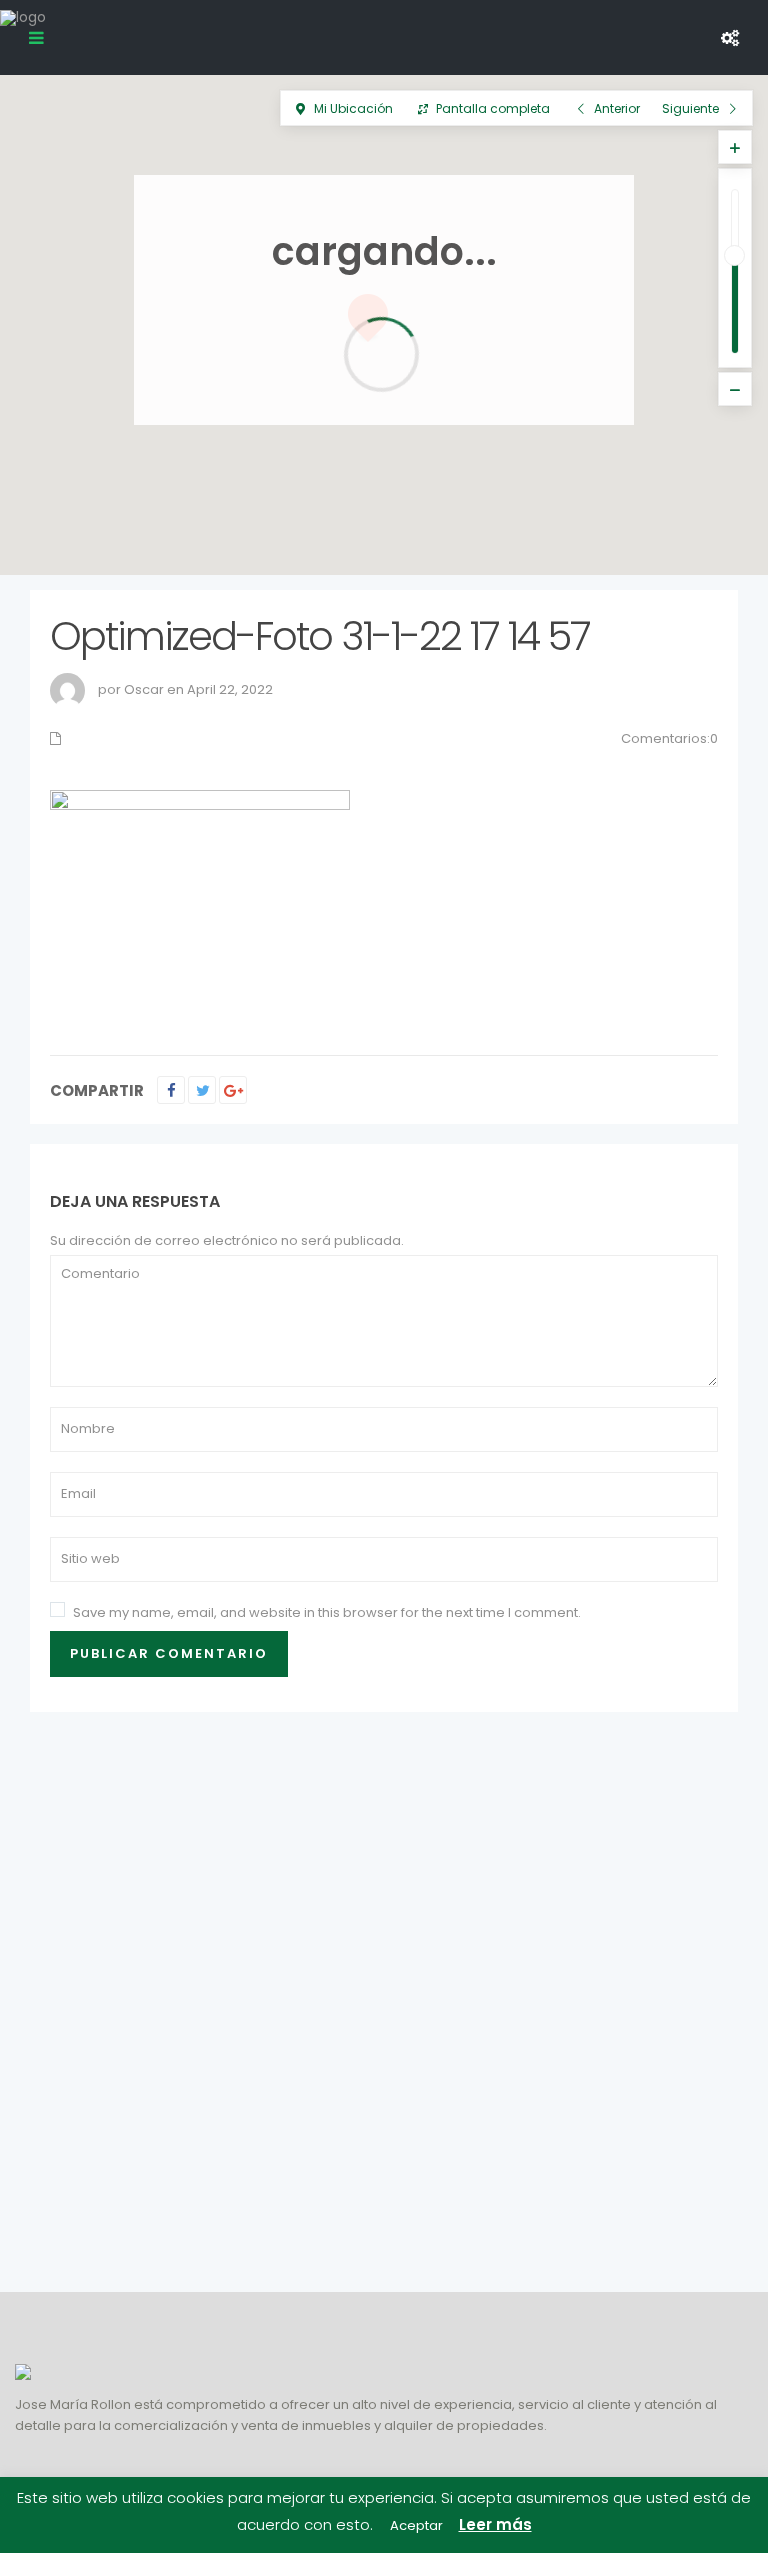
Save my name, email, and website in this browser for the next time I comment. (327, 1612)
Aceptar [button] (416, 2525)
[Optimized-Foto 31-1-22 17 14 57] (200, 901)
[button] (687, 536)
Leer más (495, 2524)
